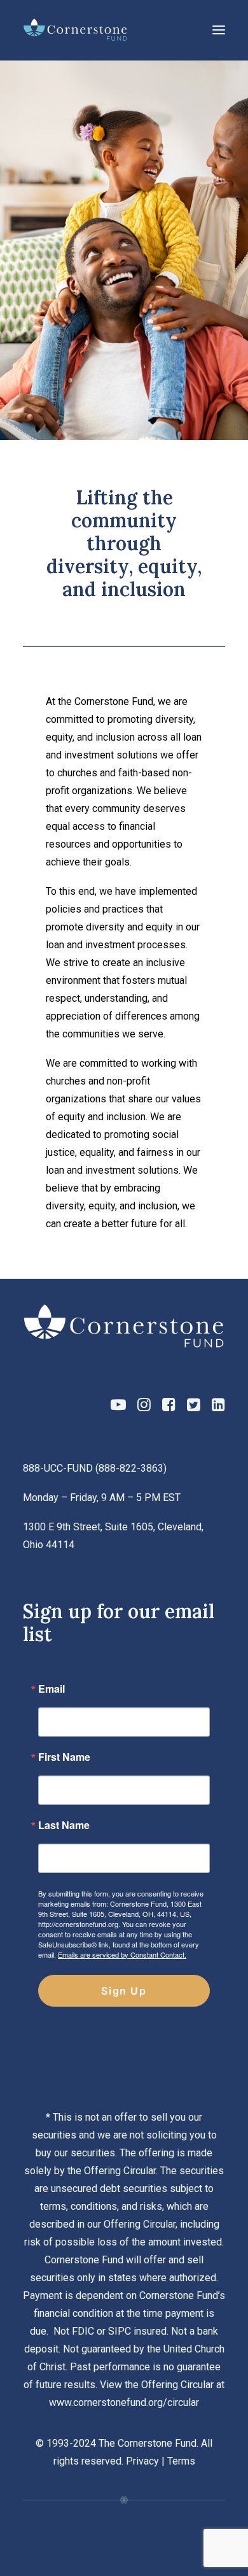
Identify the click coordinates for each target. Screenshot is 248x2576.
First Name (64, 1757)
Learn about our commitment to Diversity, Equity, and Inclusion (105, 313)
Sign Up (124, 1991)
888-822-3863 (131, 1468)
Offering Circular (120, 2171)
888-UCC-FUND (58, 1468)
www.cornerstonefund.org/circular (124, 2402)
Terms (181, 2461)
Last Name (64, 1825)
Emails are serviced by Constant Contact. (122, 1954)
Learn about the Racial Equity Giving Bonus (110, 259)
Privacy (142, 2461)
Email (52, 1689)
